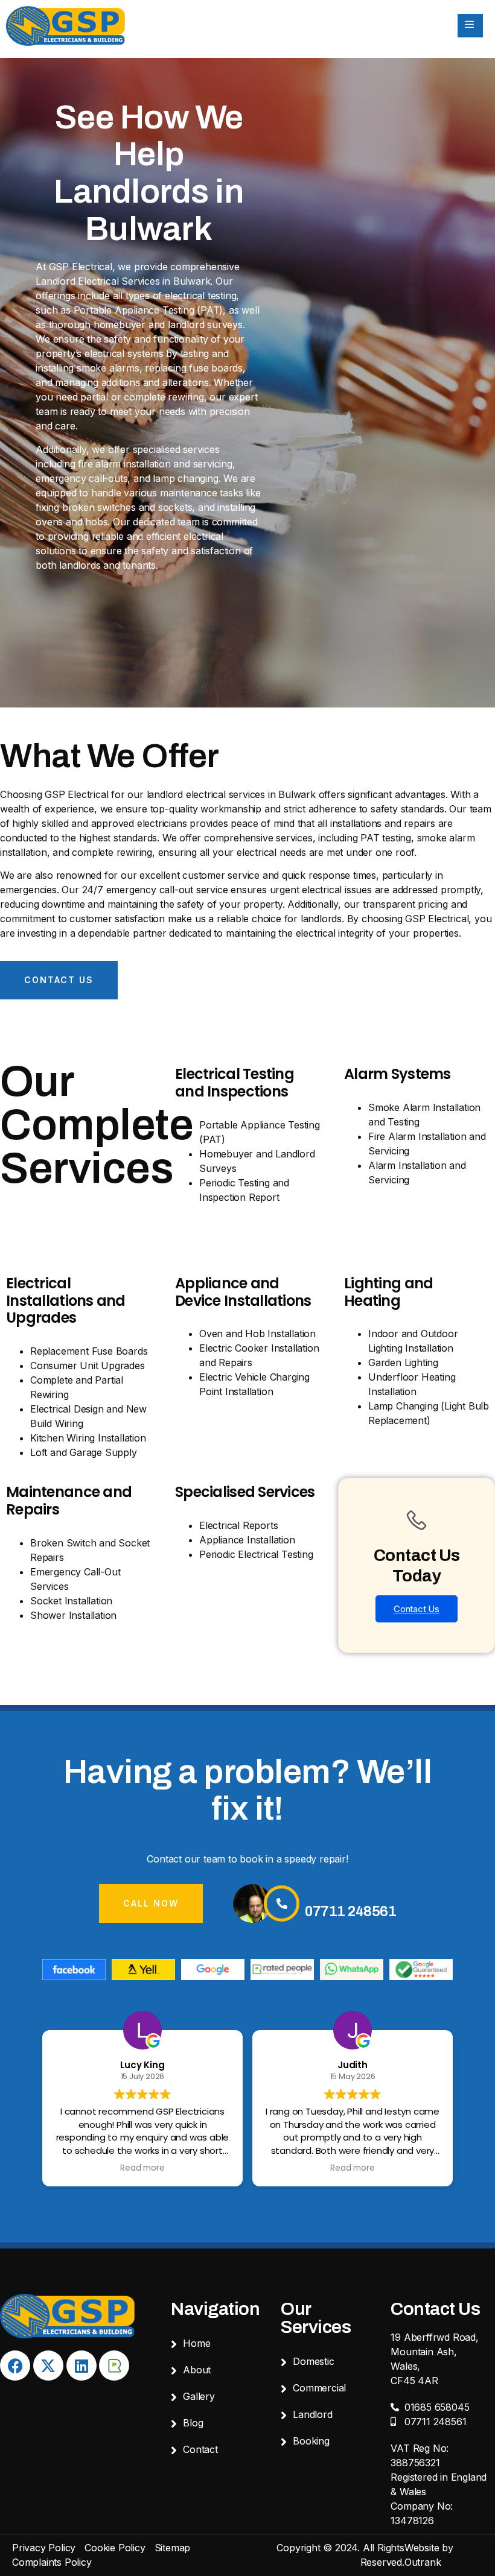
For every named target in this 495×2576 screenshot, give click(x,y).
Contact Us (417, 1609)
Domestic (313, 2361)
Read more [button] (142, 2168)
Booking (311, 2441)
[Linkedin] (81, 2366)
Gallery (199, 2396)
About (197, 2370)
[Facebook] (15, 2366)
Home (196, 2343)
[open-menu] (470, 26)
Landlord (312, 2414)
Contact (200, 2449)
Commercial (319, 2388)
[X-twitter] (48, 2366)
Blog (193, 2423)
